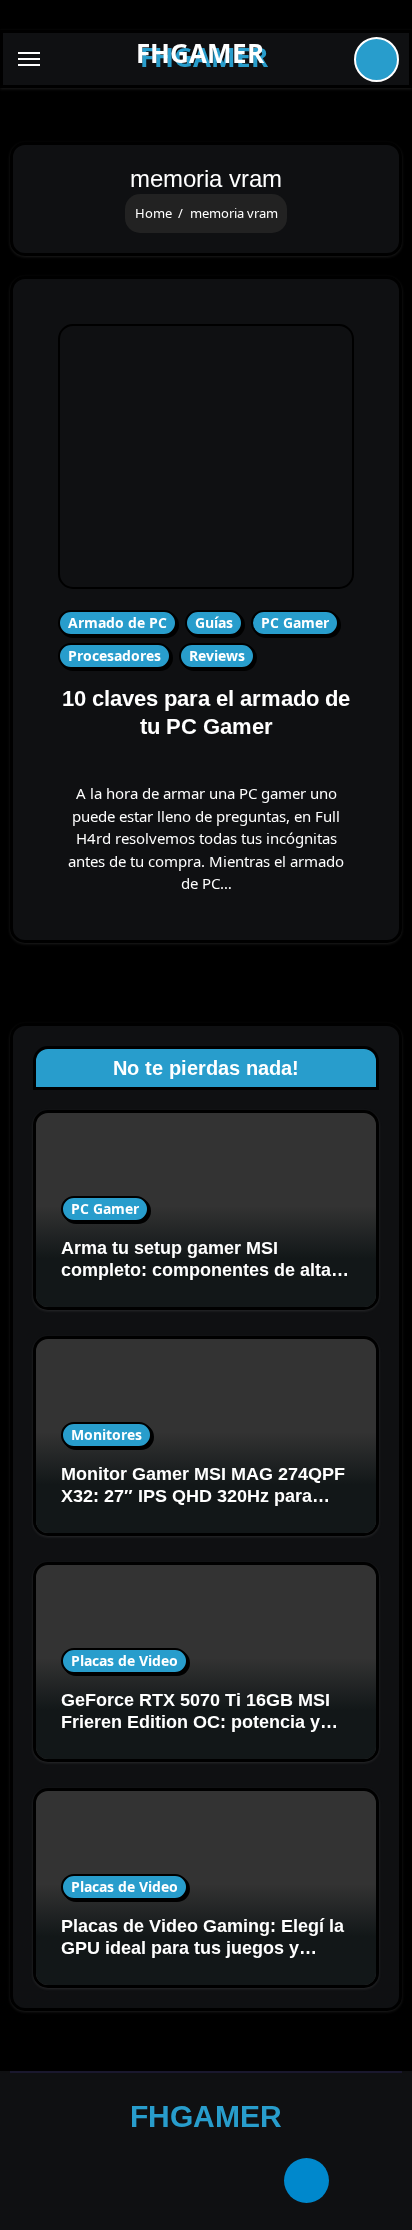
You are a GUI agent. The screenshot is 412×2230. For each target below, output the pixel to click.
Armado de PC (117, 622)
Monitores (106, 1434)
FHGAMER (200, 53)
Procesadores (114, 655)
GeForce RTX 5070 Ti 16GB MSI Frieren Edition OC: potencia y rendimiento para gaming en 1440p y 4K (195, 1732)
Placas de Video (124, 1660)
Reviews (217, 655)
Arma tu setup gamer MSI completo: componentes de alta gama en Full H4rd (196, 1269)
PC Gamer (295, 622)
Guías (214, 622)
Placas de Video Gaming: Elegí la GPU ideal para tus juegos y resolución (202, 1947)
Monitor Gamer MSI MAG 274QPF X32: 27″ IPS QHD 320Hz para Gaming (203, 1495)
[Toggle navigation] (29, 59)
